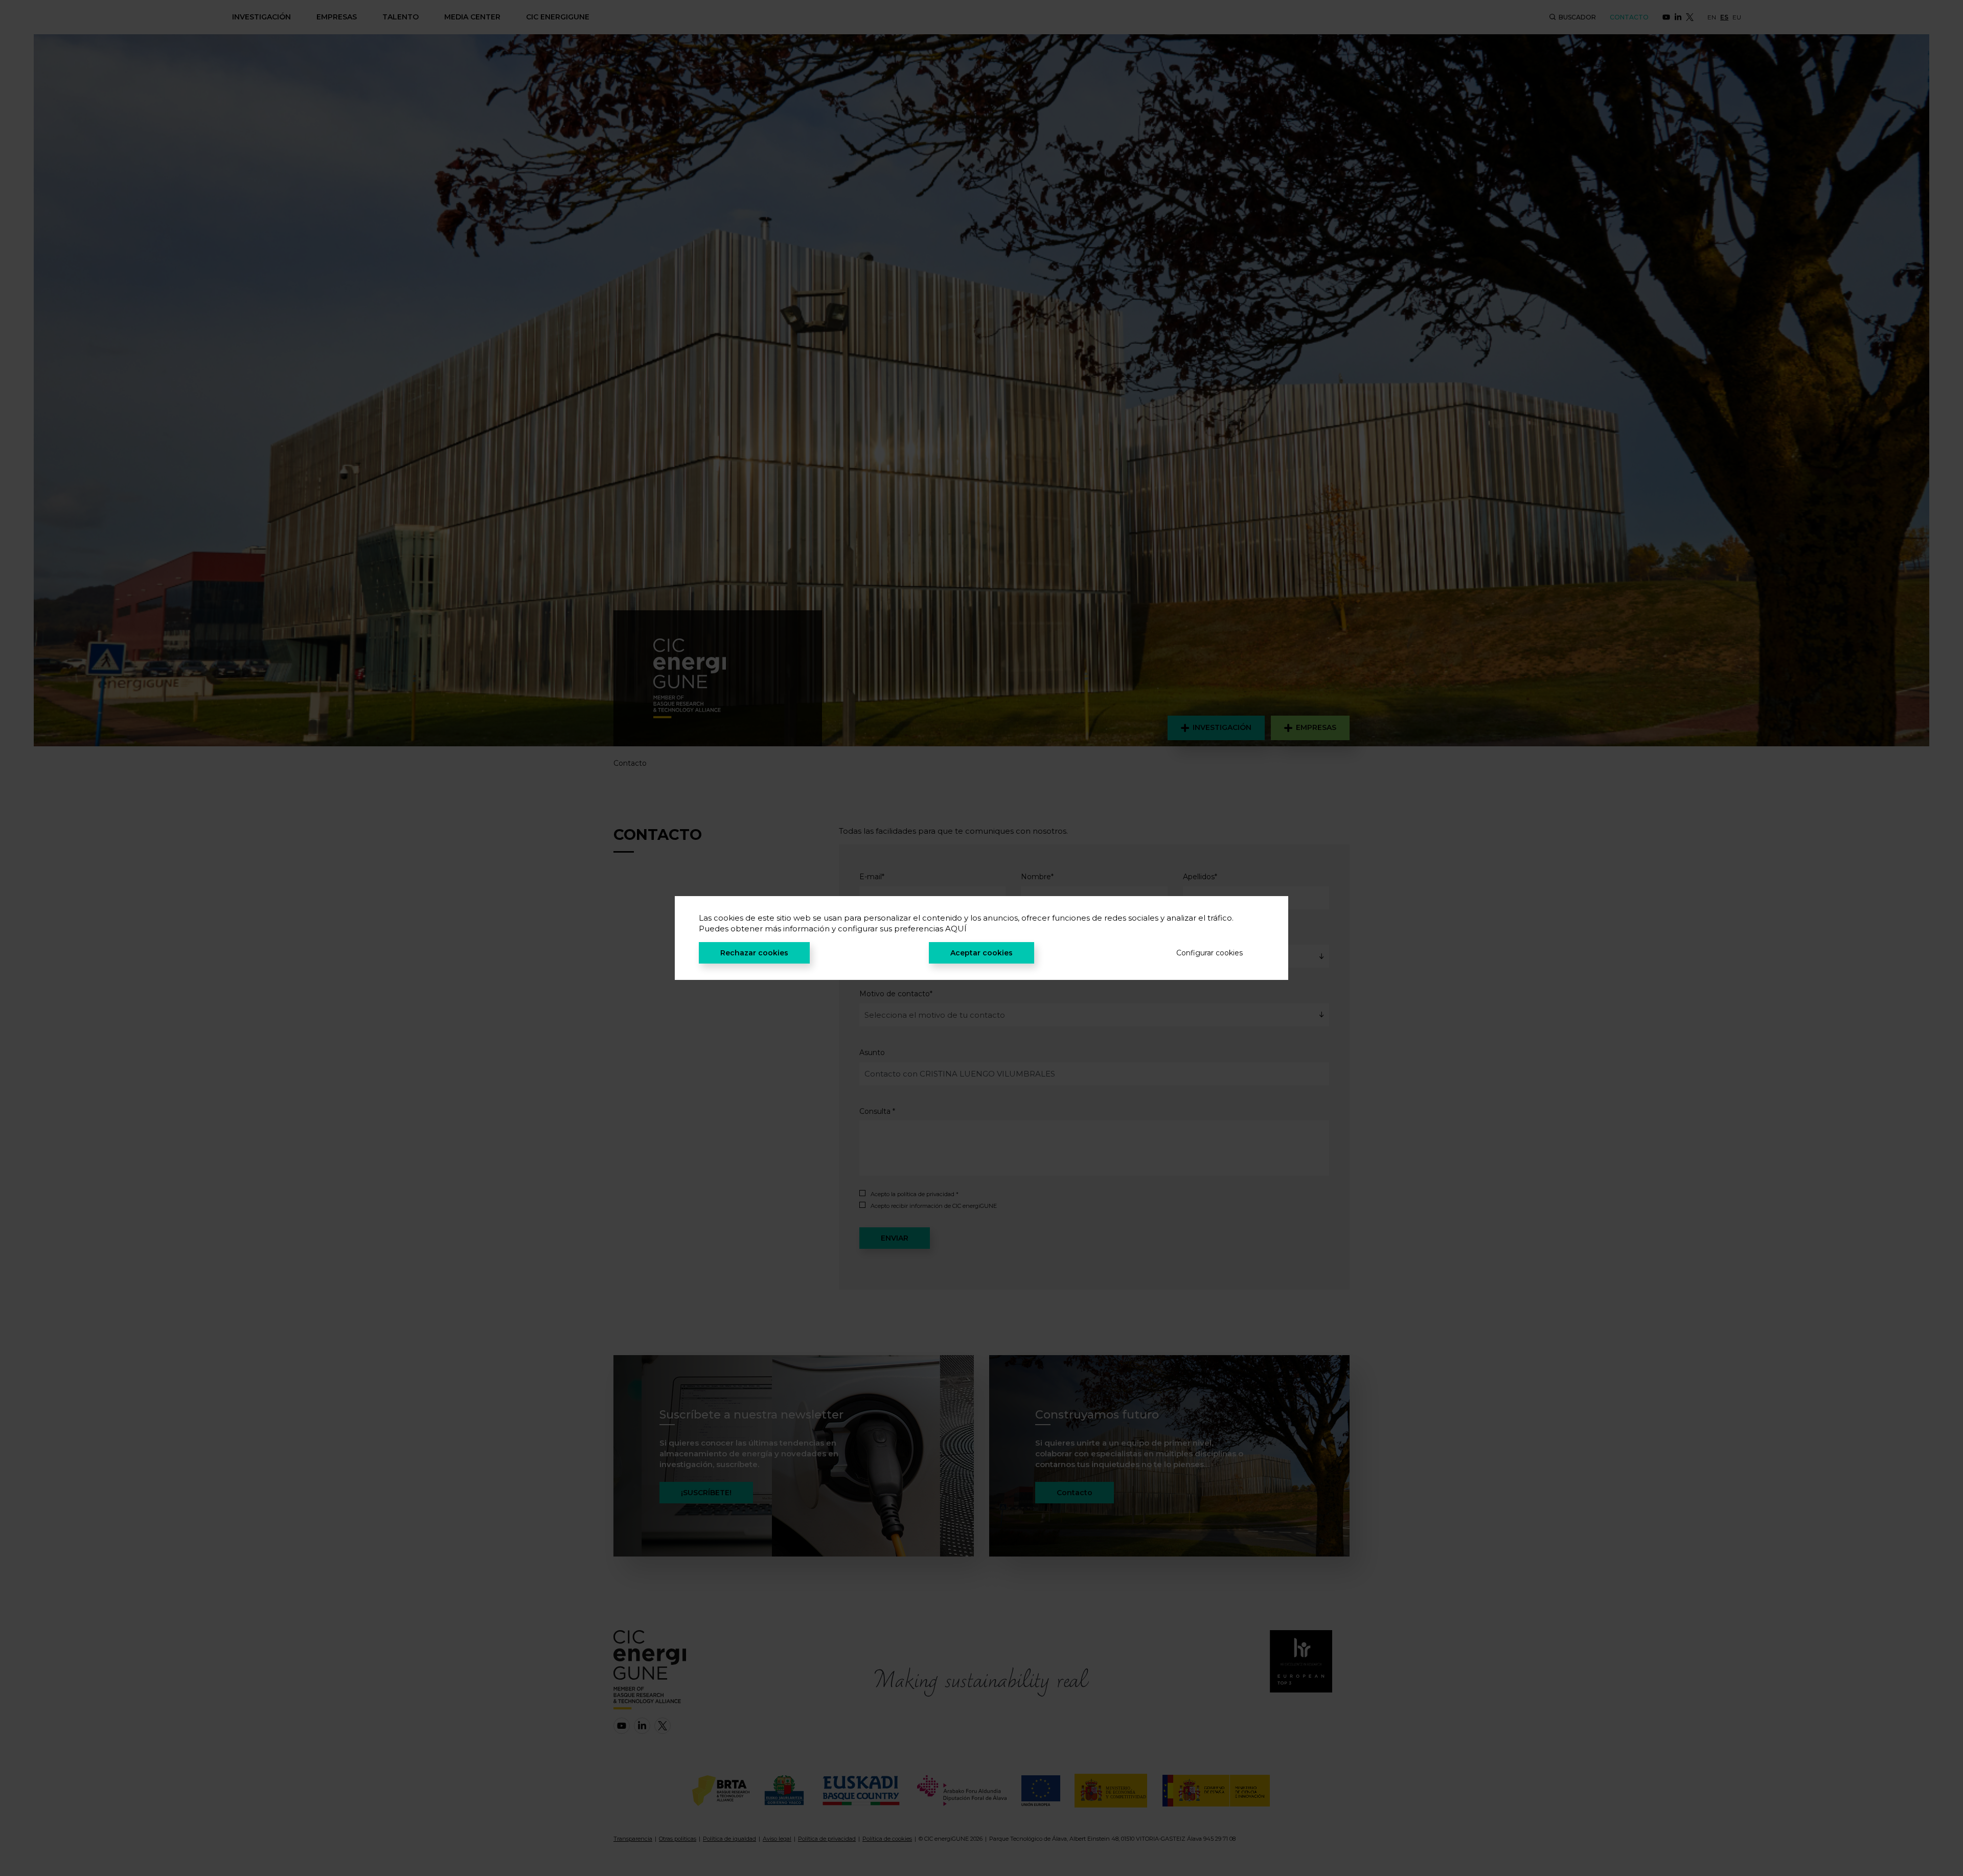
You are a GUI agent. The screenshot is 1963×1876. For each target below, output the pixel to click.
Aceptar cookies (981, 953)
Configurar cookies (1209, 953)
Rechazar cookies (754, 953)
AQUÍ (956, 929)
